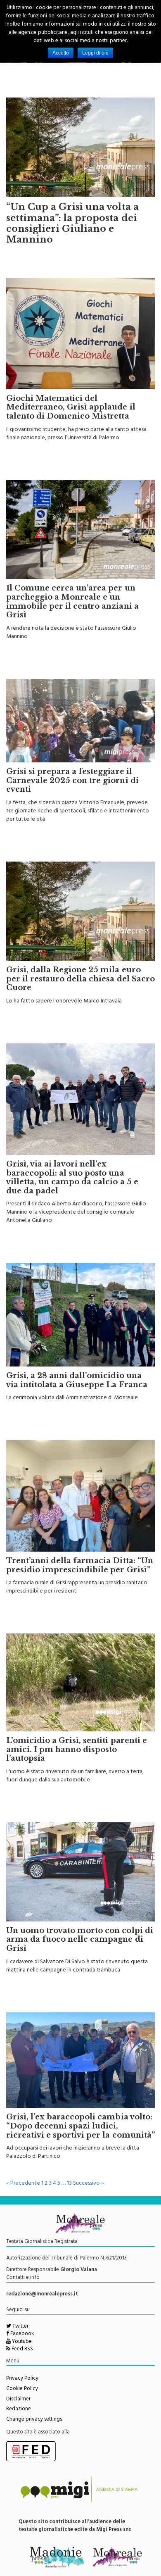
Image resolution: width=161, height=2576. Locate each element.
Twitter (20, 2327)
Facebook (21, 2334)
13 (69, 2184)
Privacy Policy (22, 2379)
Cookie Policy (22, 2389)
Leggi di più (95, 53)
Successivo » (89, 2184)
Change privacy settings (34, 2420)
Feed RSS (22, 2350)
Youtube (21, 2342)
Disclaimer (18, 2400)
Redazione (19, 2409)
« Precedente (23, 2184)
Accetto (61, 53)
